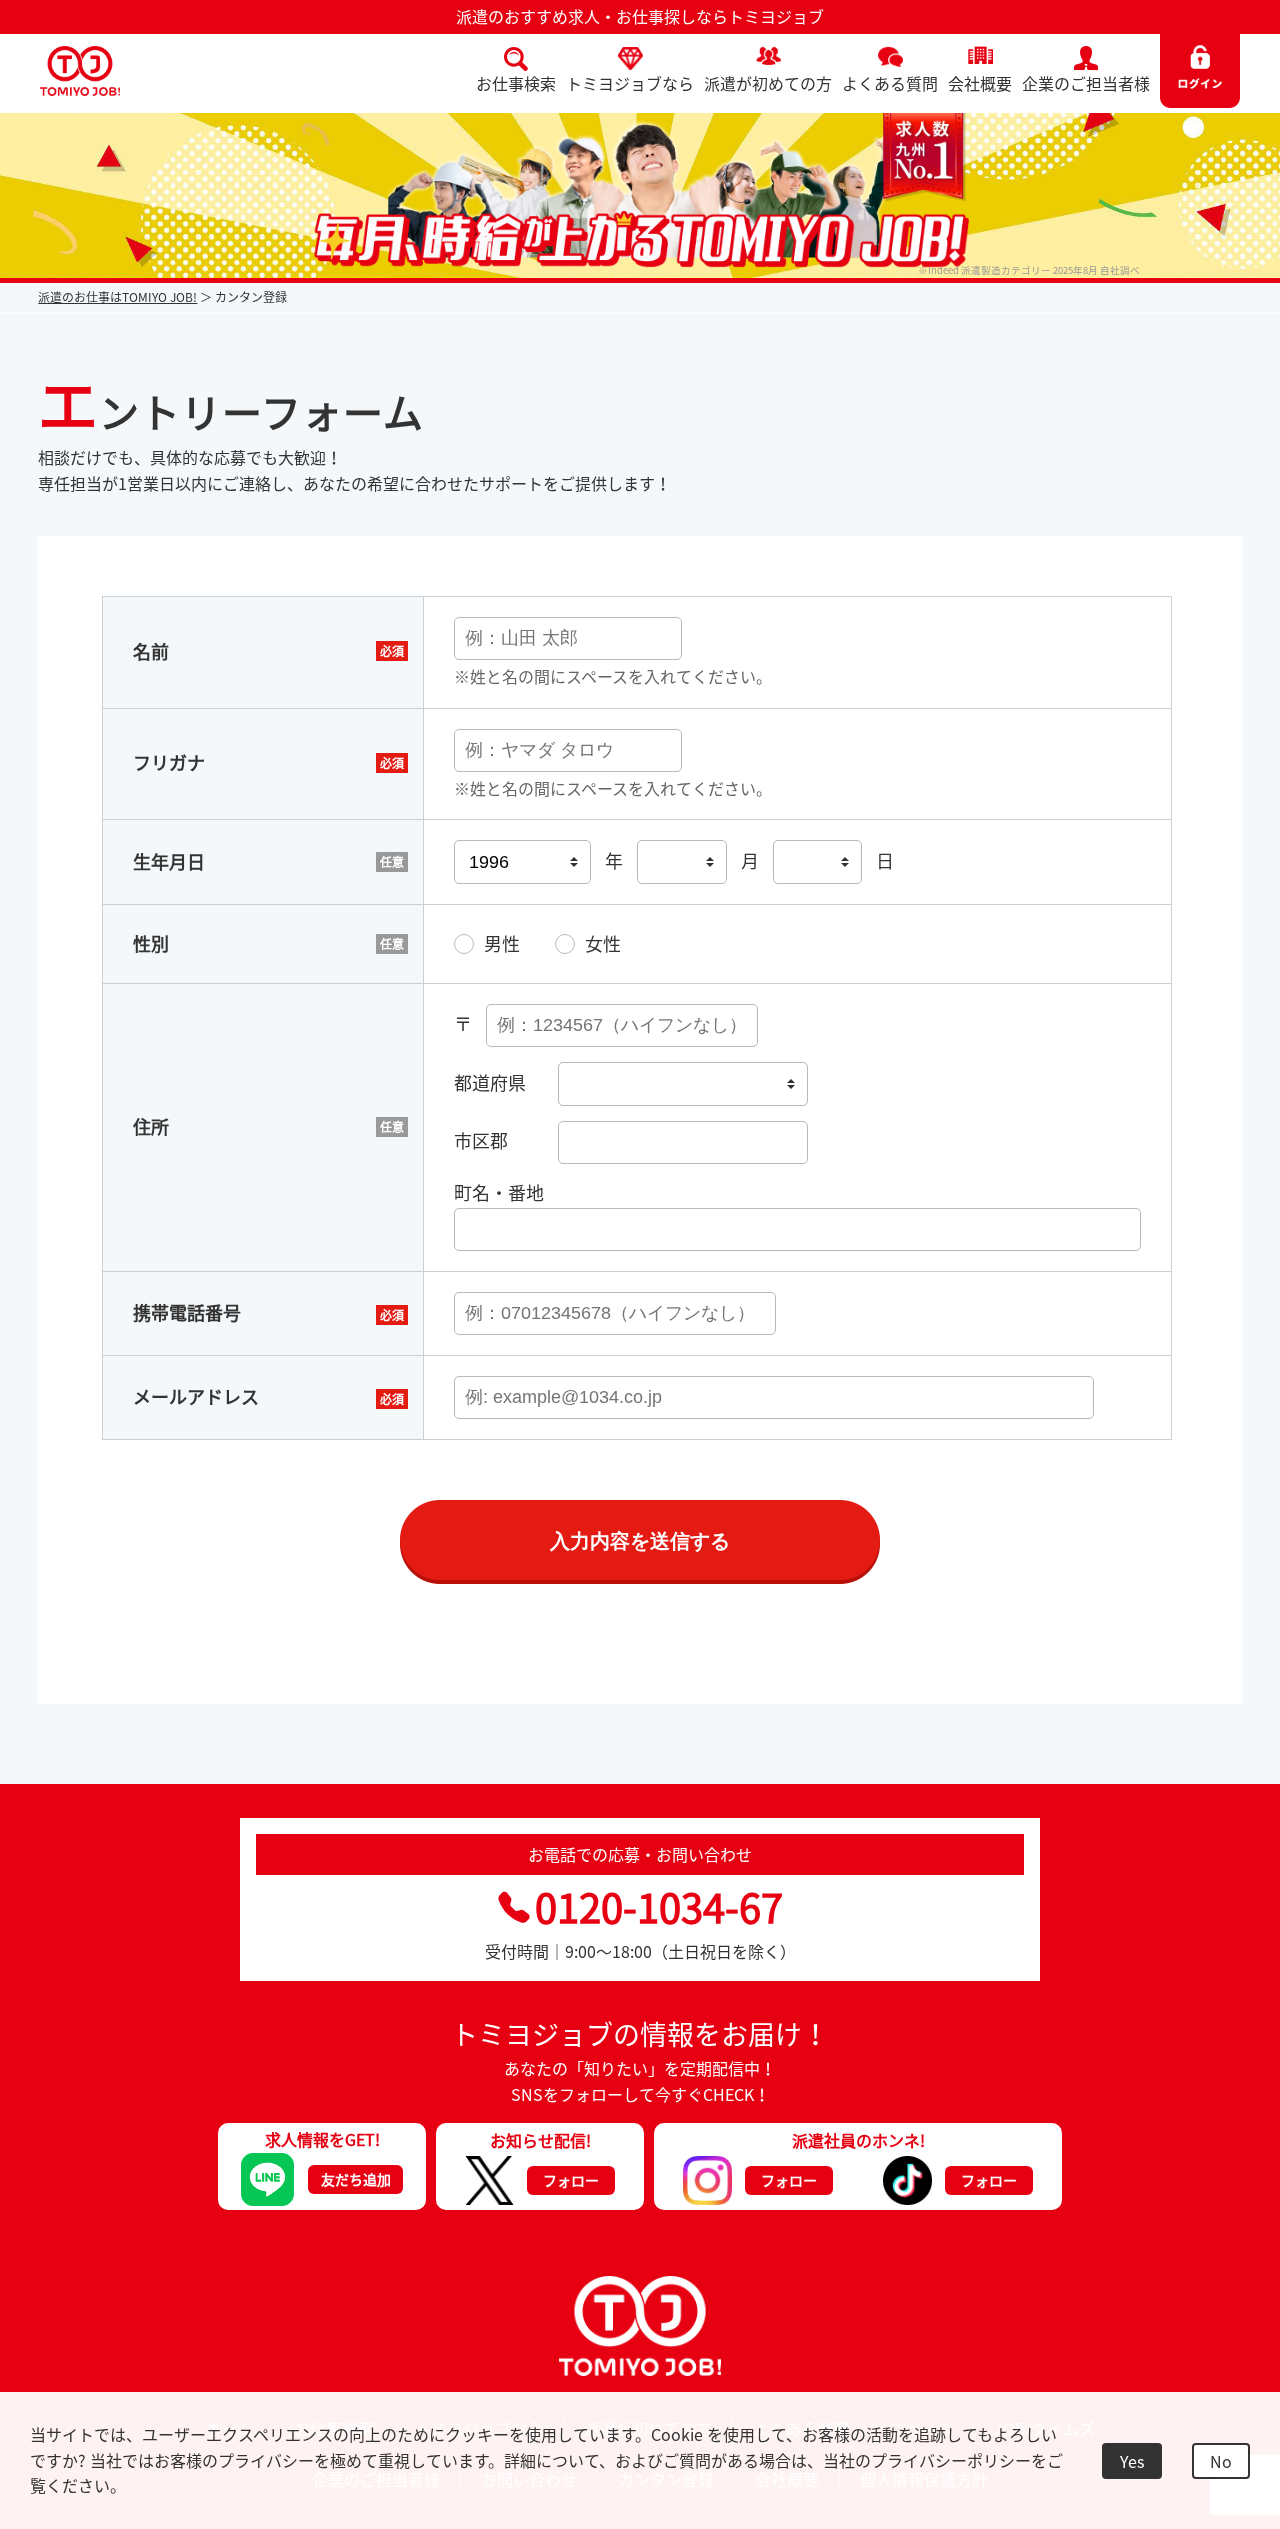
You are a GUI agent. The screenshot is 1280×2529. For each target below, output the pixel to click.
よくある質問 (890, 83)
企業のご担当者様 (1086, 83)
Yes (1132, 2461)
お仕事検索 (516, 83)
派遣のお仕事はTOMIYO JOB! (117, 297)
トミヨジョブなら (630, 83)
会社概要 (980, 83)
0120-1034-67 (659, 1906)
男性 (502, 943)
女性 (603, 943)
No (1221, 2461)
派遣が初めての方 (768, 83)
